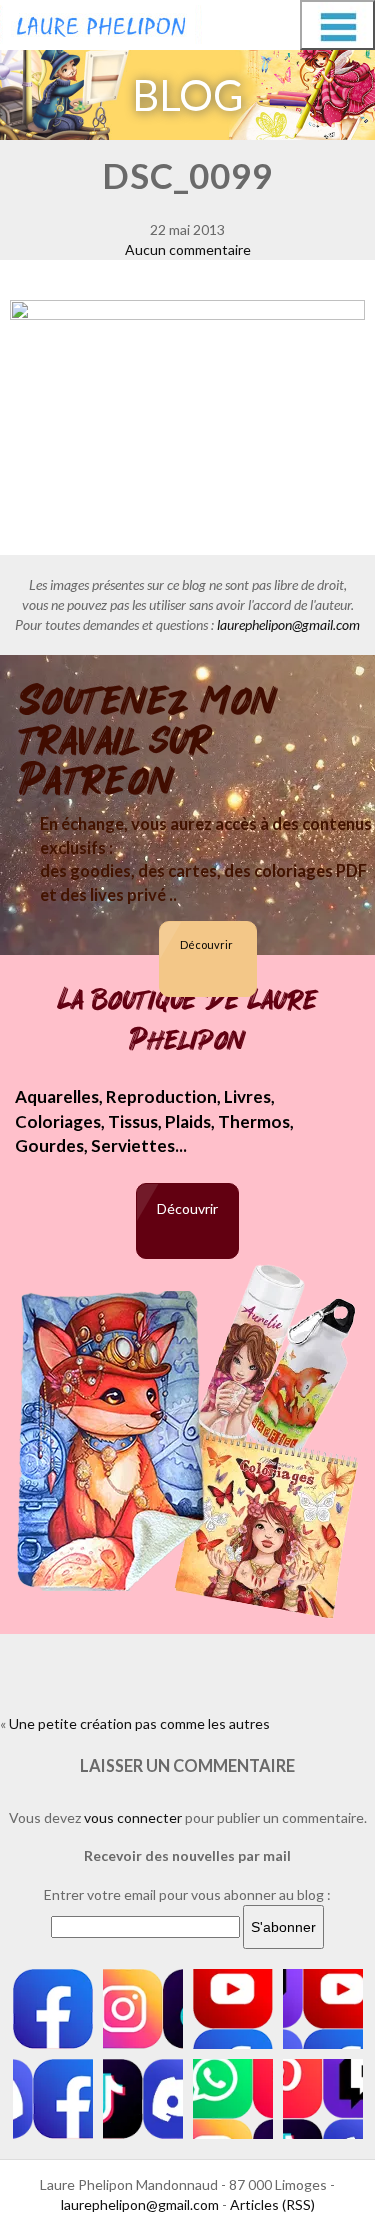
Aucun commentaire (188, 249)
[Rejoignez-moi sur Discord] (53, 2099)
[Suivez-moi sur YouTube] (233, 2009)
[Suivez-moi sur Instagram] (143, 2009)
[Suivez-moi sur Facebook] (53, 2009)
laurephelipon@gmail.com (288, 624)
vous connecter (133, 1817)
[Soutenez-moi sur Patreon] (323, 2099)
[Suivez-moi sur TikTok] (143, 2099)
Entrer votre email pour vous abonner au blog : (187, 1894)
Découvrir (206, 944)
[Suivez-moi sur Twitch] (323, 2009)
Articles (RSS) (272, 2204)
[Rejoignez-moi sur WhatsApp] (233, 2099)
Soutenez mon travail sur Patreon (148, 741)
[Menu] (337, 25)
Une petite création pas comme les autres (139, 1723)
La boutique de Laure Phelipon (188, 1020)
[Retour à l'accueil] (101, 22)
